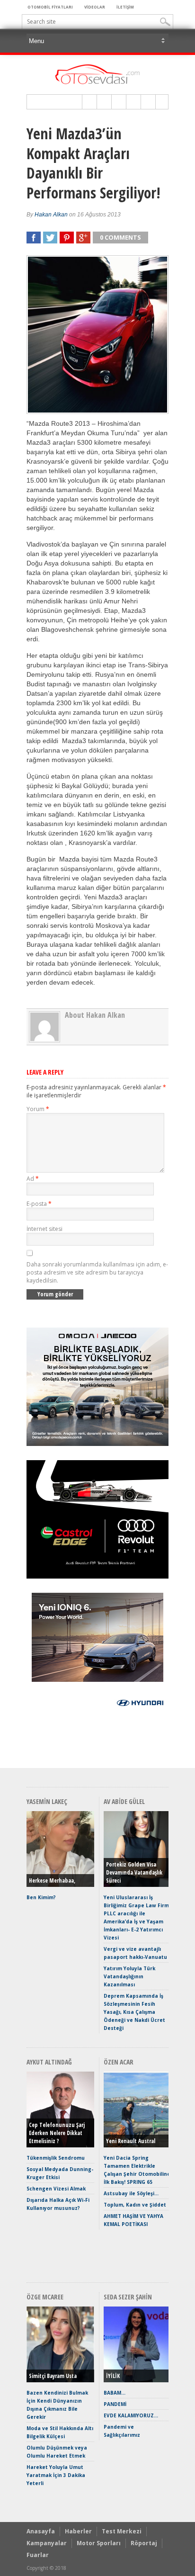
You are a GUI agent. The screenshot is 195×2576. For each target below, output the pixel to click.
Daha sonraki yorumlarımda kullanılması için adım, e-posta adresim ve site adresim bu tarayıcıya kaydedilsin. (97, 1272)
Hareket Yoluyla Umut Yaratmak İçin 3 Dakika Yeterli (56, 2475)
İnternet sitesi (44, 1229)
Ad (33, 1179)
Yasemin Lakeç (47, 1801)
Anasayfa (41, 2531)
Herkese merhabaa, (52, 1880)
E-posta (39, 1204)
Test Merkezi (122, 2531)
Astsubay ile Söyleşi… (131, 2193)
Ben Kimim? (41, 1897)
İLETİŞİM (125, 7)
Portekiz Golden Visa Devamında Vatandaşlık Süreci (134, 1872)
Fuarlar (38, 2555)
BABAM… (115, 2393)
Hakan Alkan (51, 215)
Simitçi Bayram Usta (53, 2376)
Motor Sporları (99, 2543)
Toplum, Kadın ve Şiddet (135, 2205)
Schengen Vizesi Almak (56, 2189)
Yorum (38, 1109)
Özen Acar (119, 2062)
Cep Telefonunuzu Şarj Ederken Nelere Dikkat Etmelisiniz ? (57, 2133)
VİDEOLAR (95, 7)
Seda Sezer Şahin (128, 2297)
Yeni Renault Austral (131, 2141)
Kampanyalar (47, 2543)
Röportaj (144, 2543)
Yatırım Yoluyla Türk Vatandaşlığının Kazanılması (129, 1976)
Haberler (78, 2531)
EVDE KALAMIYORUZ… (131, 2415)
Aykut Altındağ (49, 2062)
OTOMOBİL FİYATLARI (50, 7)
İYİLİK (113, 2376)
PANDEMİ (115, 2404)
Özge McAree (45, 2297)
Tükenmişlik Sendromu (56, 2158)
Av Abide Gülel (124, 1801)
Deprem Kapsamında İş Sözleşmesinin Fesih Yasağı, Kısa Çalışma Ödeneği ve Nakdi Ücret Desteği (134, 2012)
